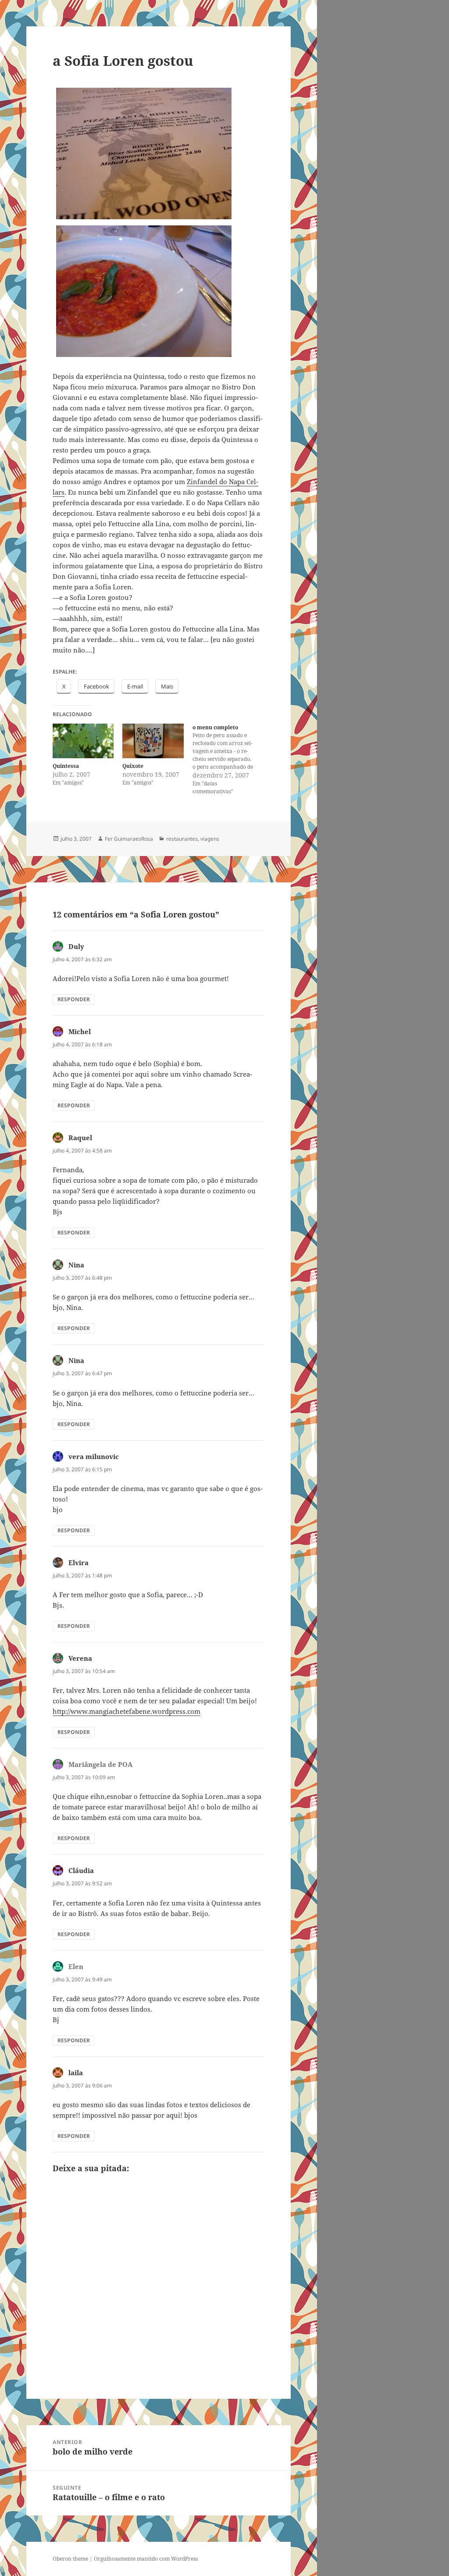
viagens (210, 839)
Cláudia (81, 1870)
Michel (80, 1031)
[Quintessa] (83, 741)
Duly (76, 946)
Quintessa (66, 766)
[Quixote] (153, 741)
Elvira (78, 1563)
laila (76, 2073)
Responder (74, 999)
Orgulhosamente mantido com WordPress (146, 2559)
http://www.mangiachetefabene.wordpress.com (127, 1711)
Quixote (133, 766)
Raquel (80, 1138)
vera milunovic (94, 1456)
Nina (76, 1265)
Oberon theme (70, 2559)
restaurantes (182, 839)
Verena (80, 1658)
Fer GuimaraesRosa (129, 839)
